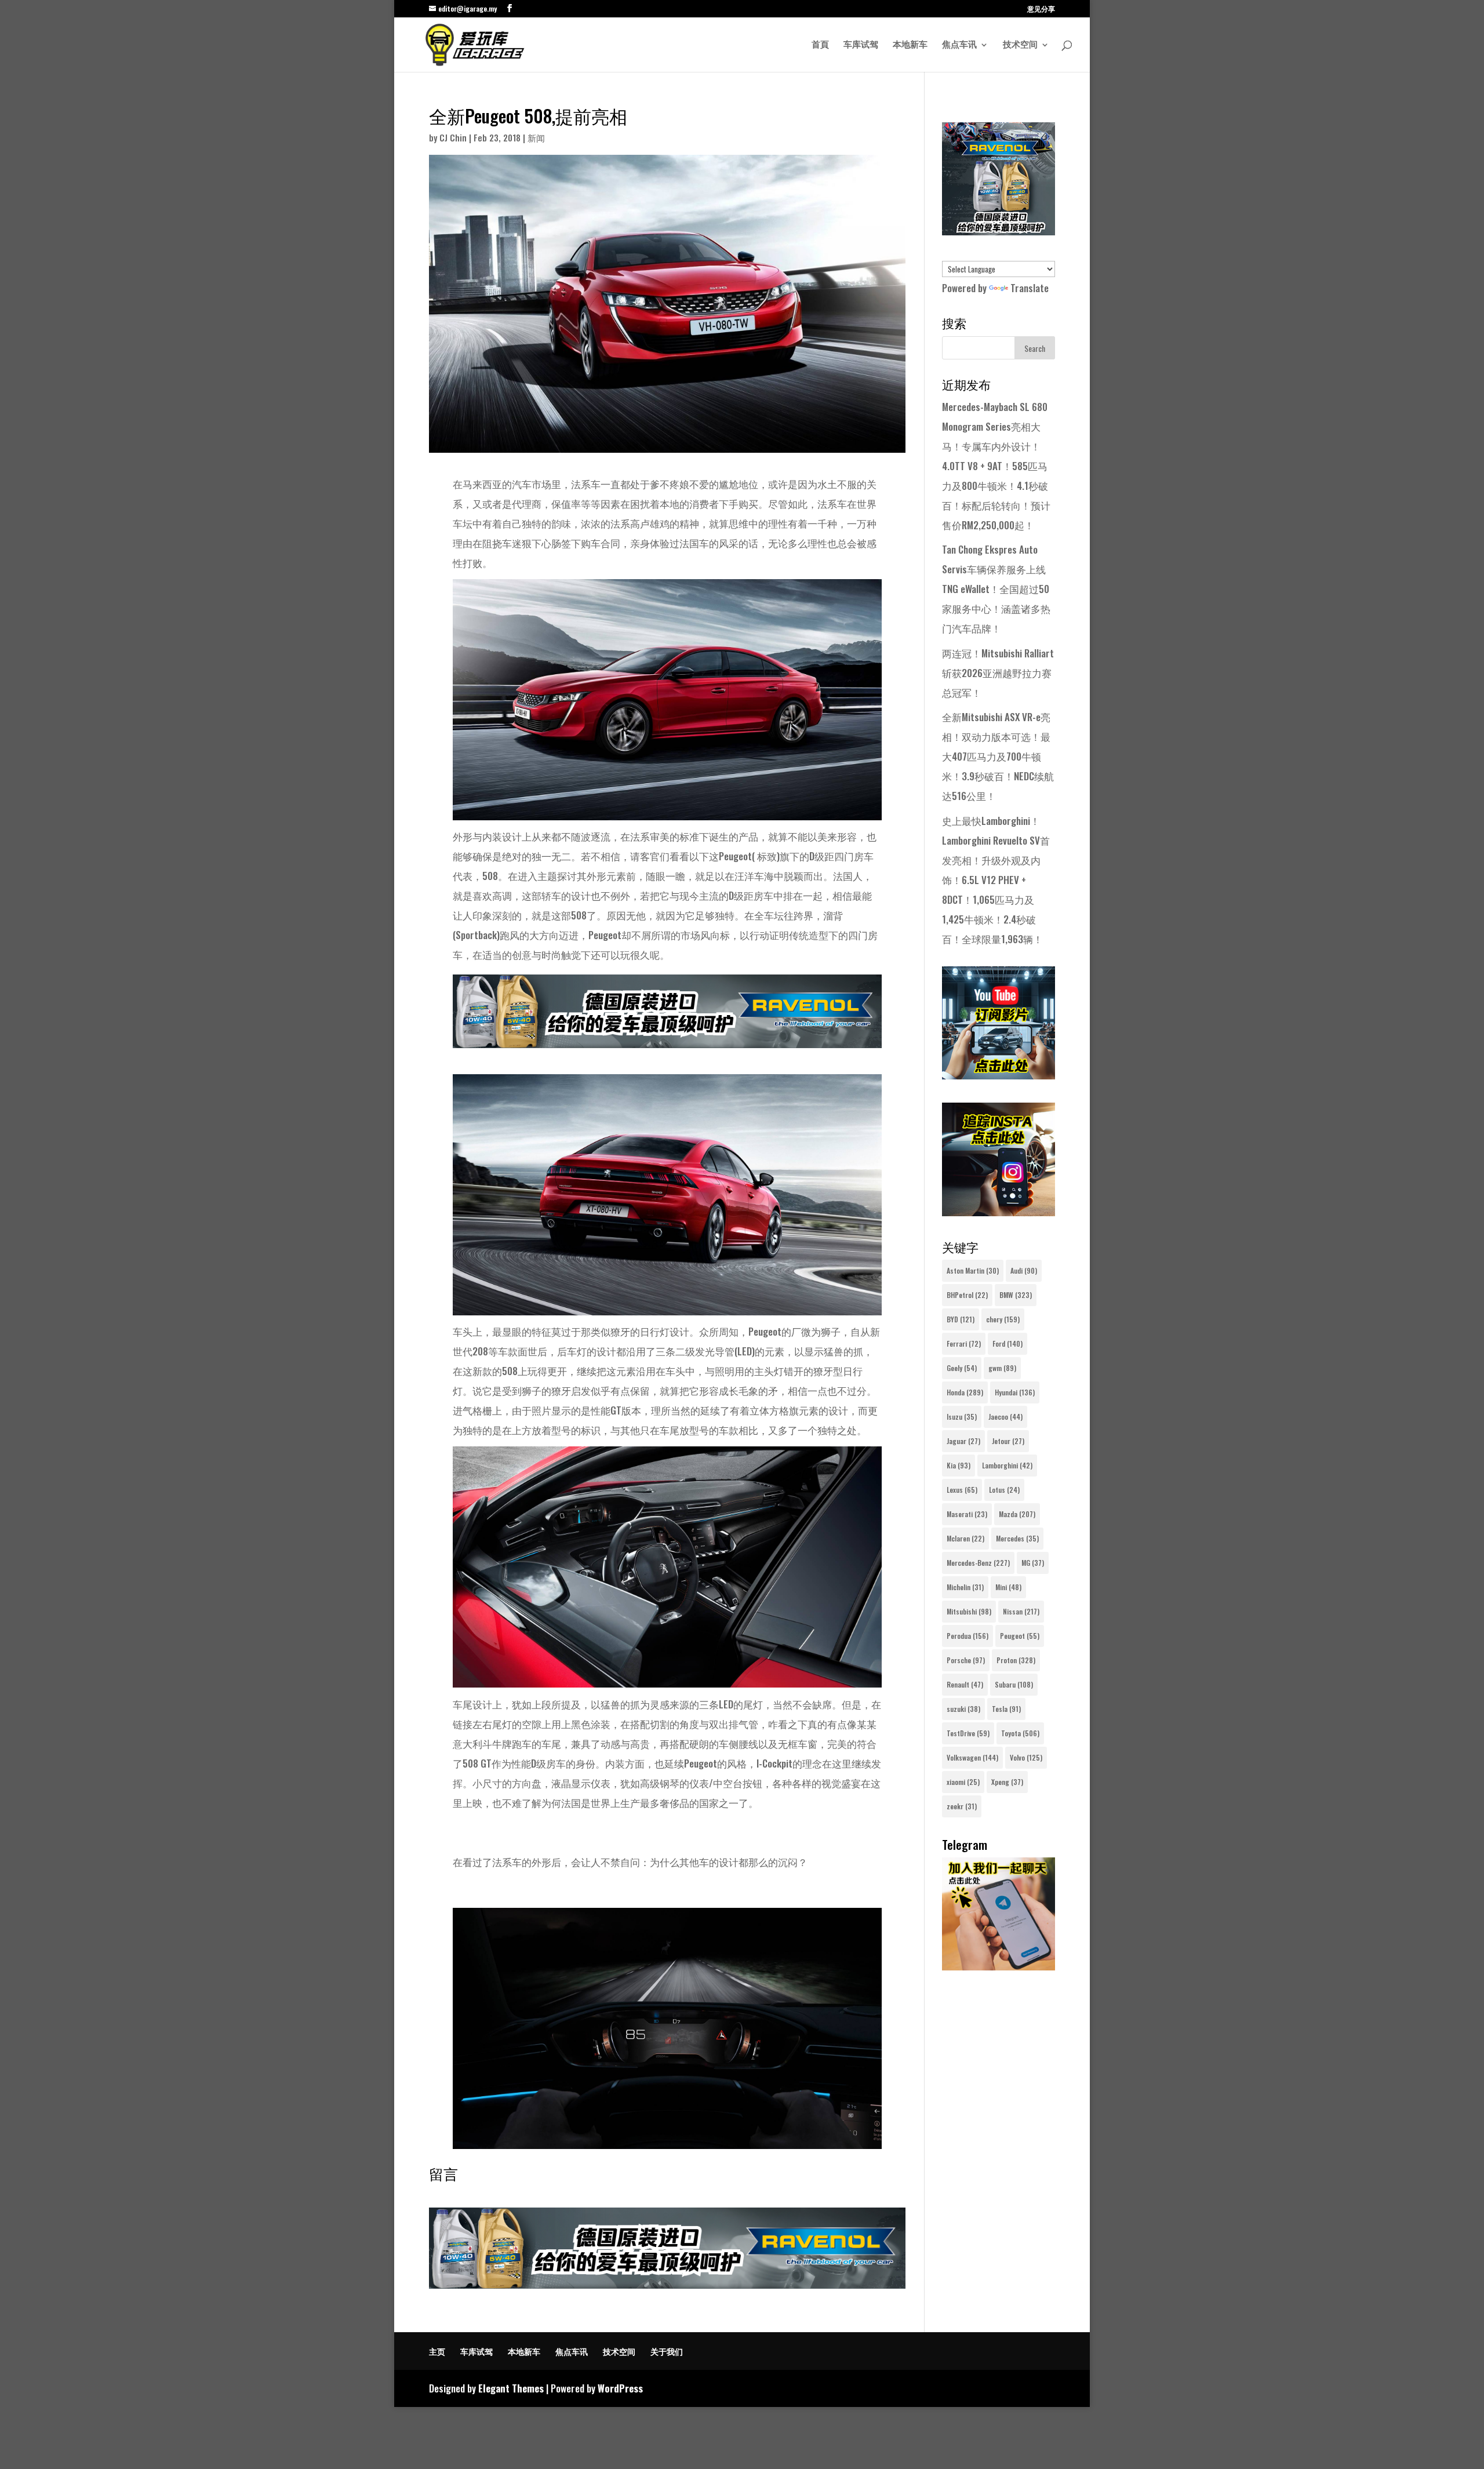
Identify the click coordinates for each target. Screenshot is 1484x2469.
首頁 (820, 45)
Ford (1007, 1343)
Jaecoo (1005, 1417)
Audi (1024, 1270)
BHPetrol (967, 1295)
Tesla (1006, 1709)
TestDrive (968, 1733)
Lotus (1004, 1490)
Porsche (966, 1660)
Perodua (967, 1636)
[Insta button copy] (999, 1212)
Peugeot (1020, 1636)
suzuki (963, 1709)
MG (1033, 1563)
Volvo (1026, 1757)
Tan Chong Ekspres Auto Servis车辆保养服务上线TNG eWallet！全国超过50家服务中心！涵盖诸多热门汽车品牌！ (996, 589)
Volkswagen (972, 1757)
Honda (965, 1392)
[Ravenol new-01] (667, 1038)
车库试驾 (861, 45)
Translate (1030, 288)
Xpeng (1007, 1782)
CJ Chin (453, 137)
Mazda (1017, 1514)
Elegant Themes (511, 2388)
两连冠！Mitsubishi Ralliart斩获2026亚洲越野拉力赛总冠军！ (998, 673)
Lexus (962, 1490)
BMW (1016, 1295)
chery (1003, 1319)
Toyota (1020, 1733)
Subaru (1014, 1684)
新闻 (536, 137)
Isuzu (962, 1417)
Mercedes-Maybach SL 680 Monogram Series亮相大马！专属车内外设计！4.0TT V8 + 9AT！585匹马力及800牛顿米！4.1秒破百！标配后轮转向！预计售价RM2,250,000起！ (996, 466)
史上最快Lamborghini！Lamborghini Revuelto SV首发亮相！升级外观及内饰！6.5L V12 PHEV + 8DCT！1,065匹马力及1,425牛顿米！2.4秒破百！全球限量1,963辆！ (996, 880)
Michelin (965, 1587)
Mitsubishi (969, 1611)
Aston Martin (973, 1270)
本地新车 (910, 45)
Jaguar (963, 1441)
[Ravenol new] (999, 231)
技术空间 (1020, 45)
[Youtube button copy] (999, 1075)
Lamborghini (1007, 1465)
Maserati (967, 1514)
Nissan (1021, 1611)
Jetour (1008, 1441)
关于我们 (667, 2351)
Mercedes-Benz (978, 1563)
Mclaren (965, 1538)
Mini (1008, 1587)
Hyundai (1015, 1392)
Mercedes (1017, 1538)
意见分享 (1041, 9)
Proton (1016, 1660)
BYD (961, 1319)
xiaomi (963, 1782)
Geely (962, 1368)
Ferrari (964, 1343)
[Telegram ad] (999, 1966)
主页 (437, 2351)
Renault (965, 1684)
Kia (959, 1465)
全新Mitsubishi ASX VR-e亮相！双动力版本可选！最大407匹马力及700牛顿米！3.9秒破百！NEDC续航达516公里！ (998, 756)
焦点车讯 (959, 45)
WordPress (620, 2388)
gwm (1002, 1368)
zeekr (962, 1806)
